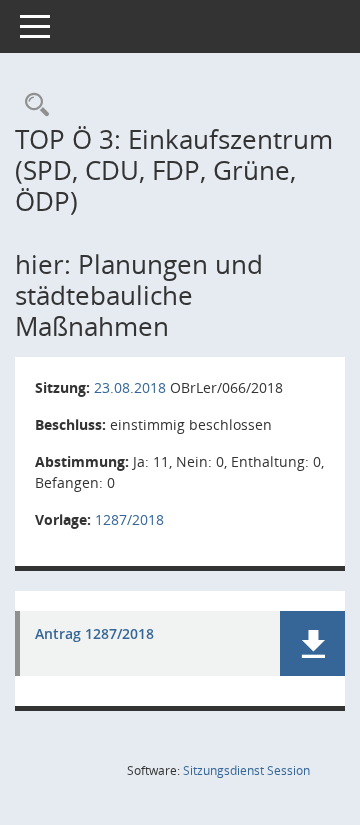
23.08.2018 (130, 387)
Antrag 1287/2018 (94, 634)
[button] (312, 643)
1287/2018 (129, 519)
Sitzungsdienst (246, 770)
